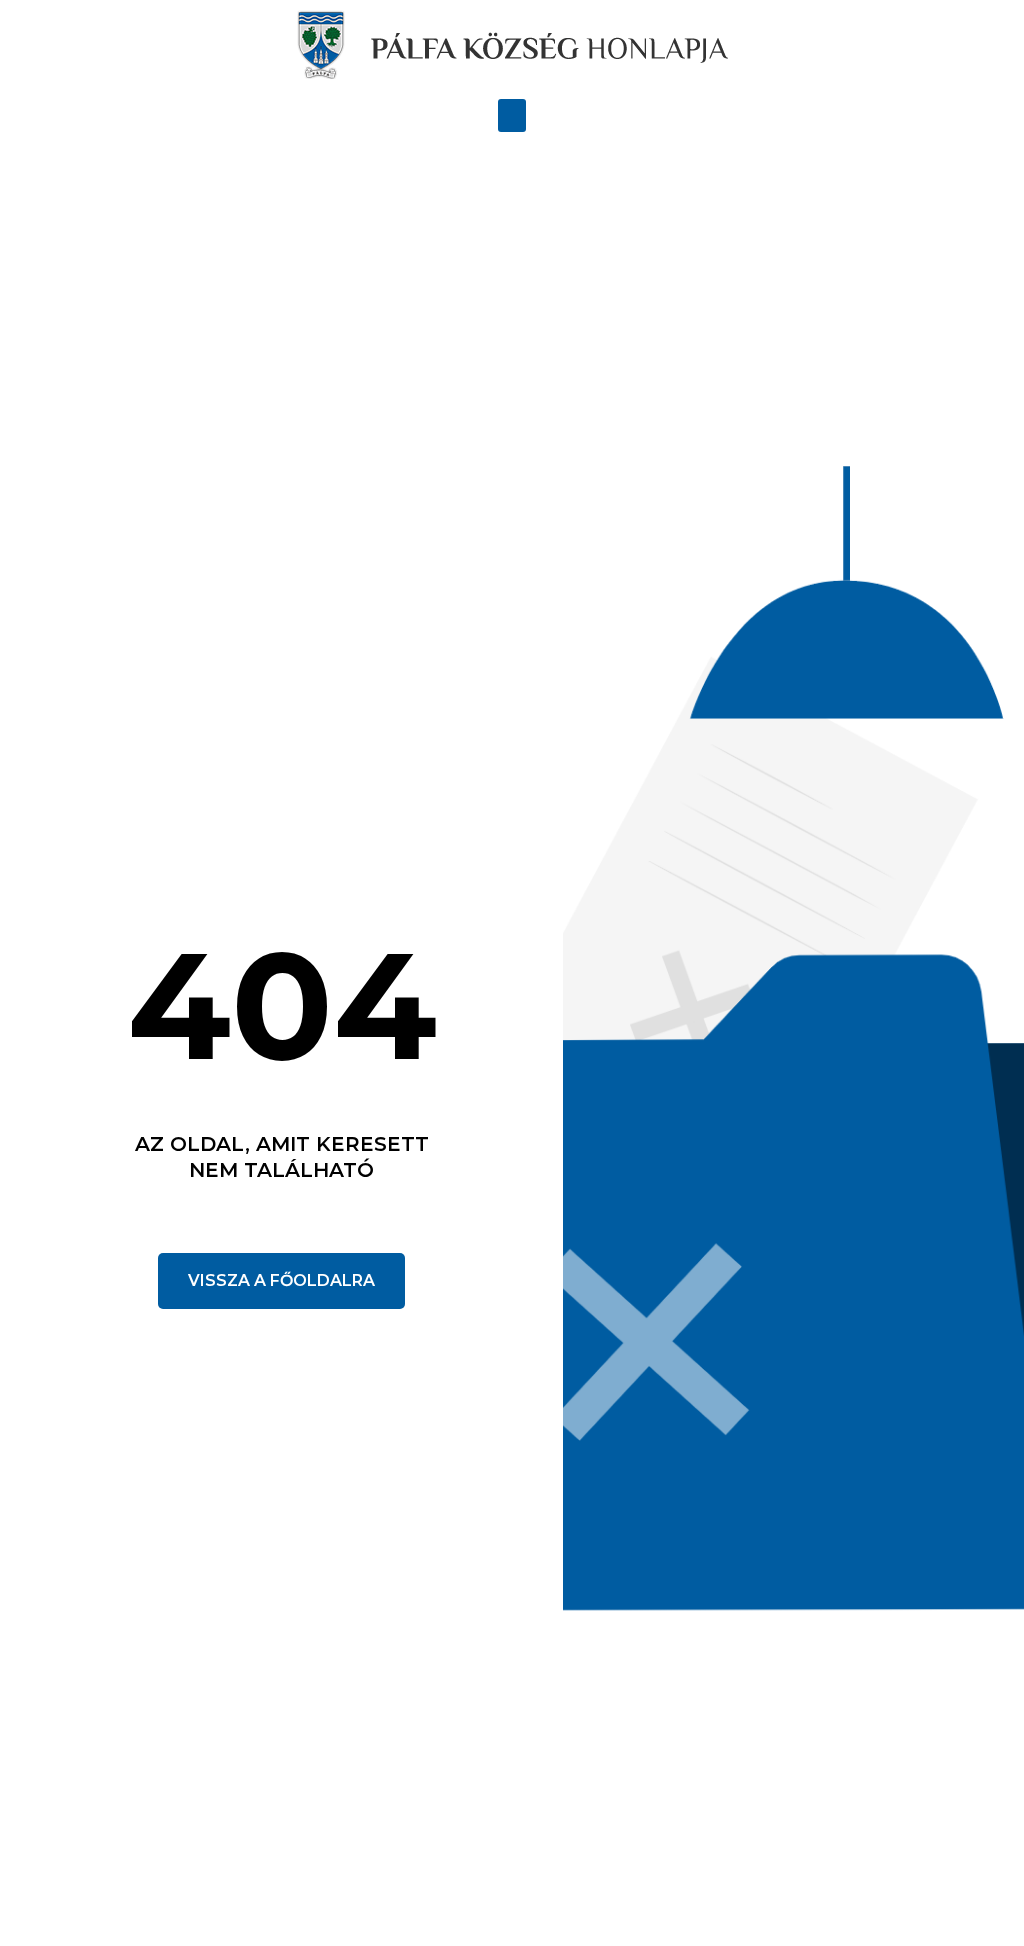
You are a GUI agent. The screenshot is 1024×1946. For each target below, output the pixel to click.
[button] (512, 115)
